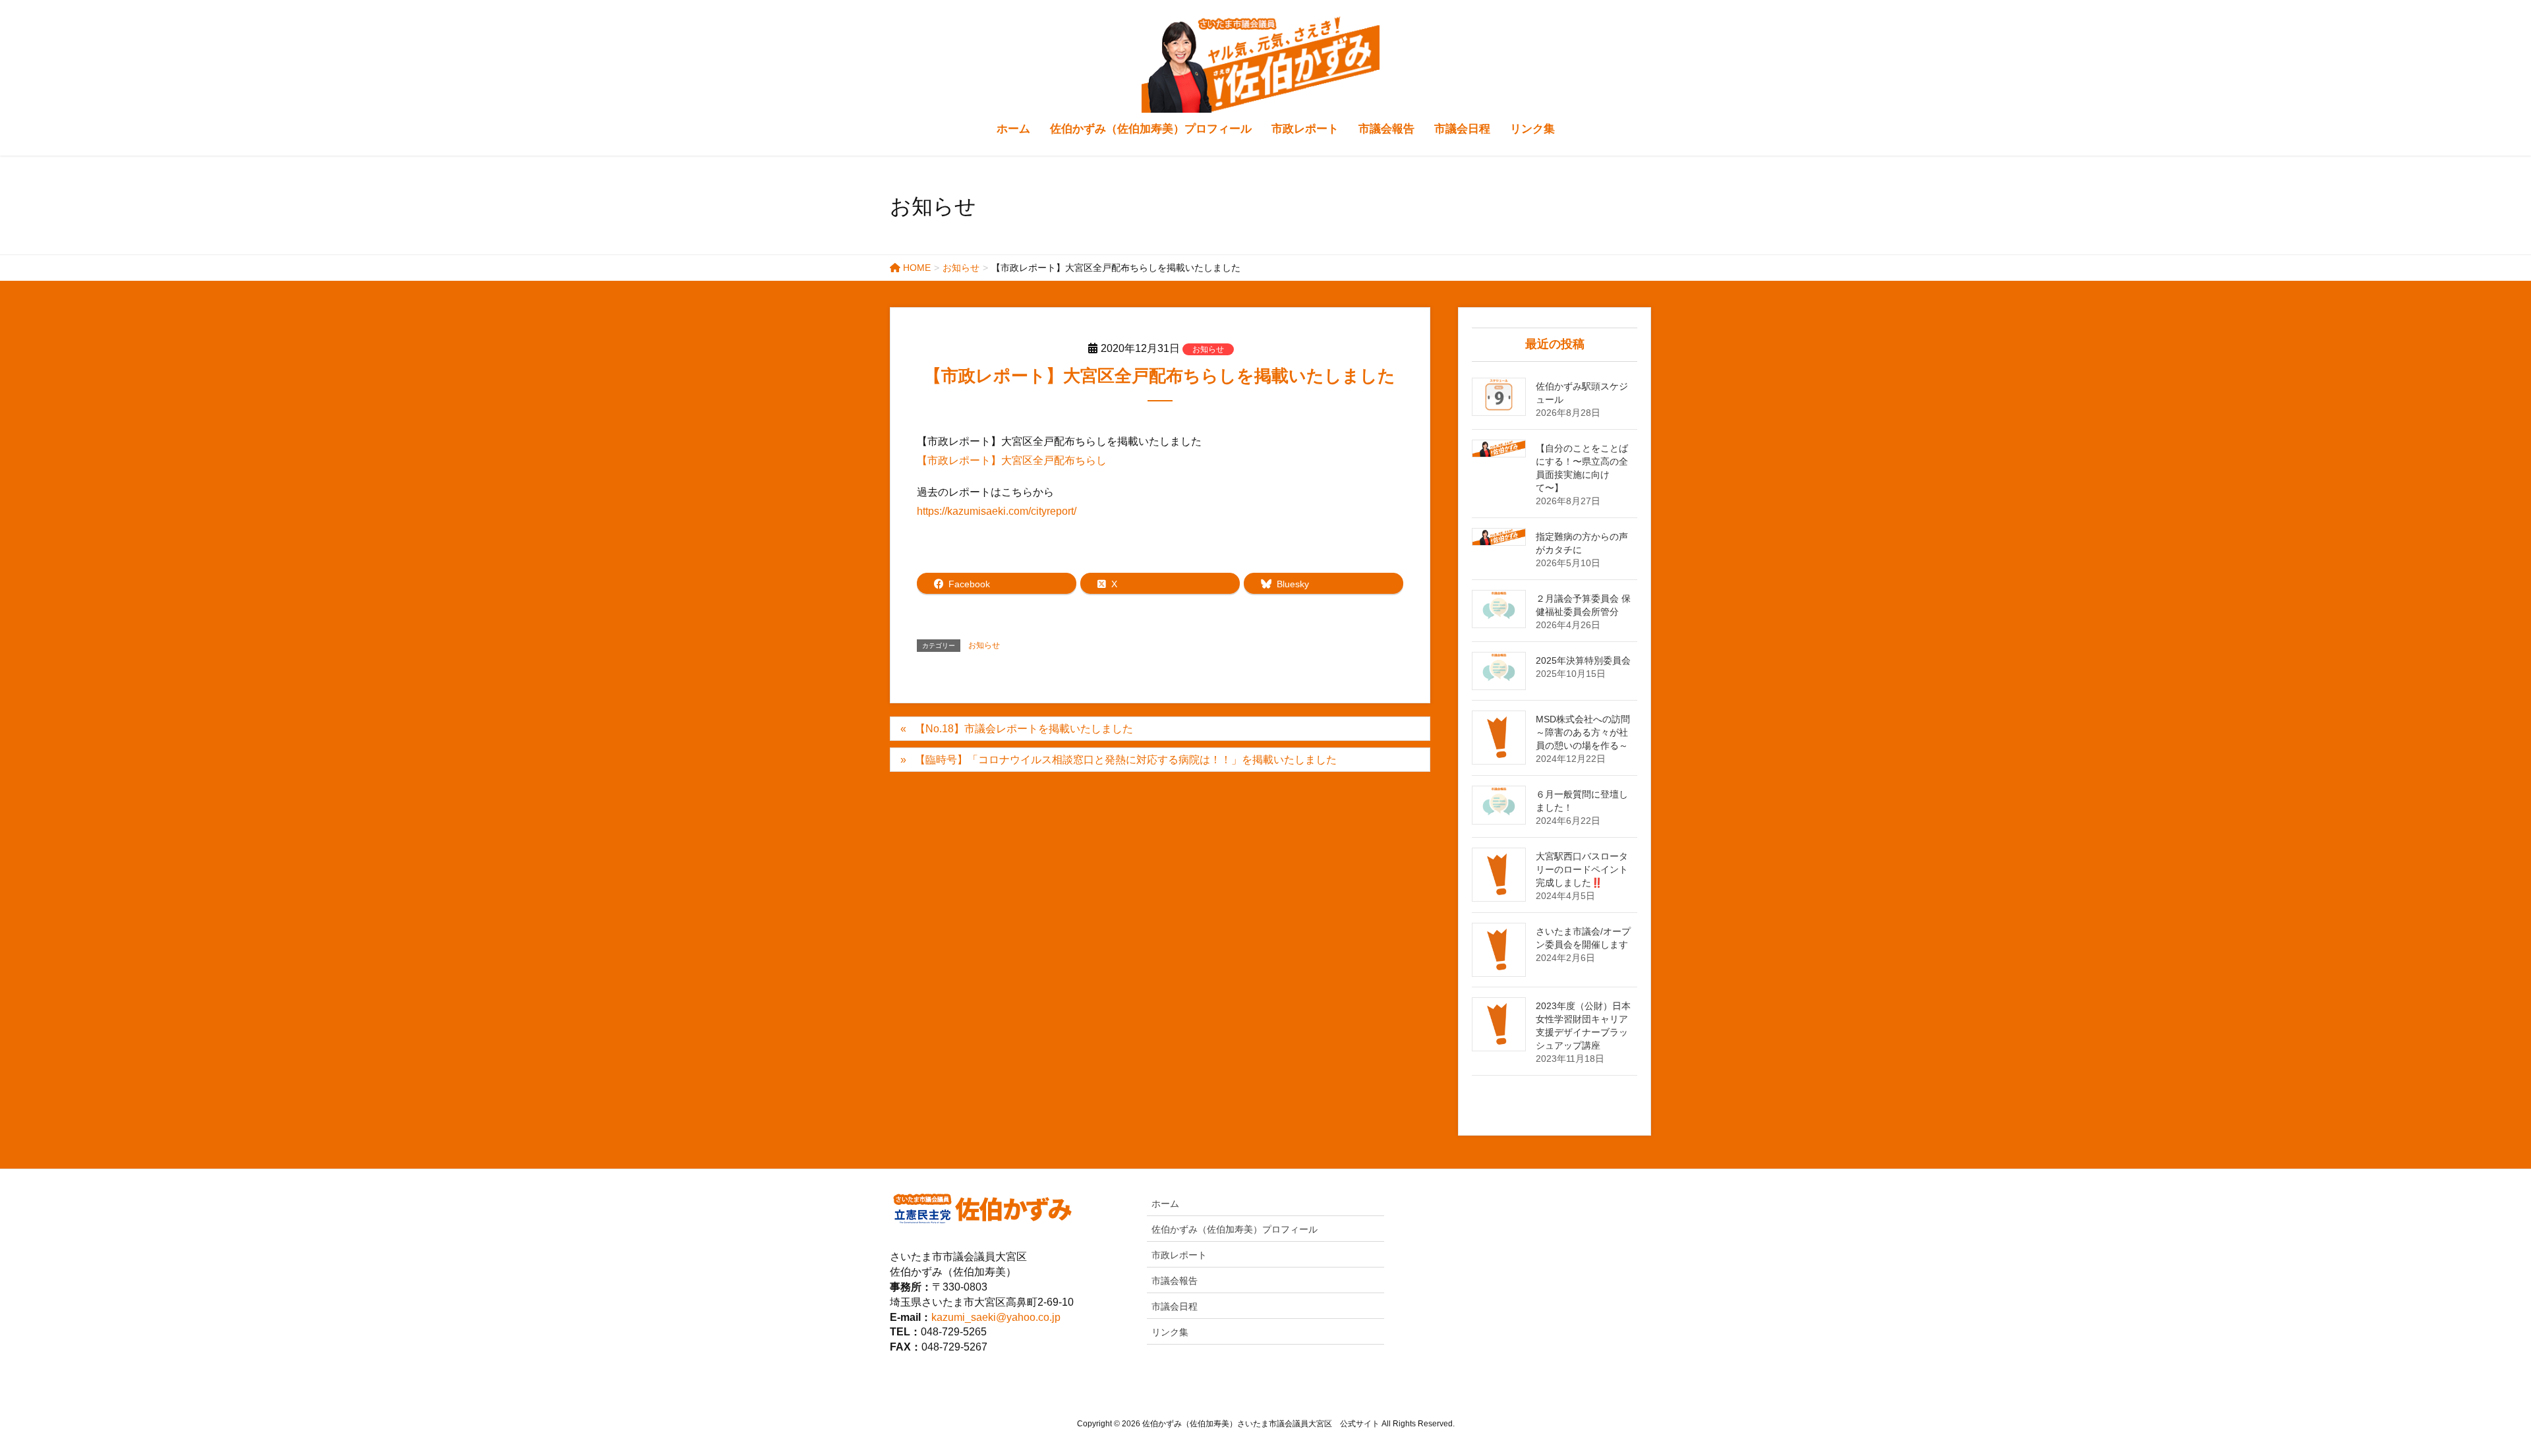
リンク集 (1170, 1332)
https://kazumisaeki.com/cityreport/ (997, 511)
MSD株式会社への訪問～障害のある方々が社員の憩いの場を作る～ (1583, 732)
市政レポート (1179, 1255)
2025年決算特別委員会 (1583, 660)
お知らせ (1208, 349)
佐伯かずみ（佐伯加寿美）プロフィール (1235, 1229)
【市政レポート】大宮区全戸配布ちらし (1012, 460)
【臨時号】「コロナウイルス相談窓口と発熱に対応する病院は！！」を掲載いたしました (1126, 760)
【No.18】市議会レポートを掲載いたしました (1024, 729)
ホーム (1165, 1204)
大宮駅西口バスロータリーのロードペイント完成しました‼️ (1582, 869)
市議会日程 (1175, 1306)
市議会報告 (1175, 1281)
